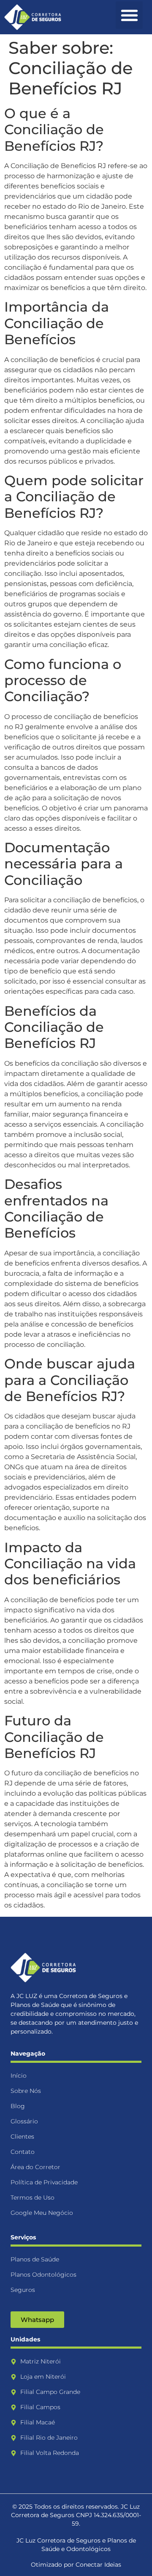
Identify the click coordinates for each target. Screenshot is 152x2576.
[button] (129, 15)
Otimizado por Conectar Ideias (76, 2565)
